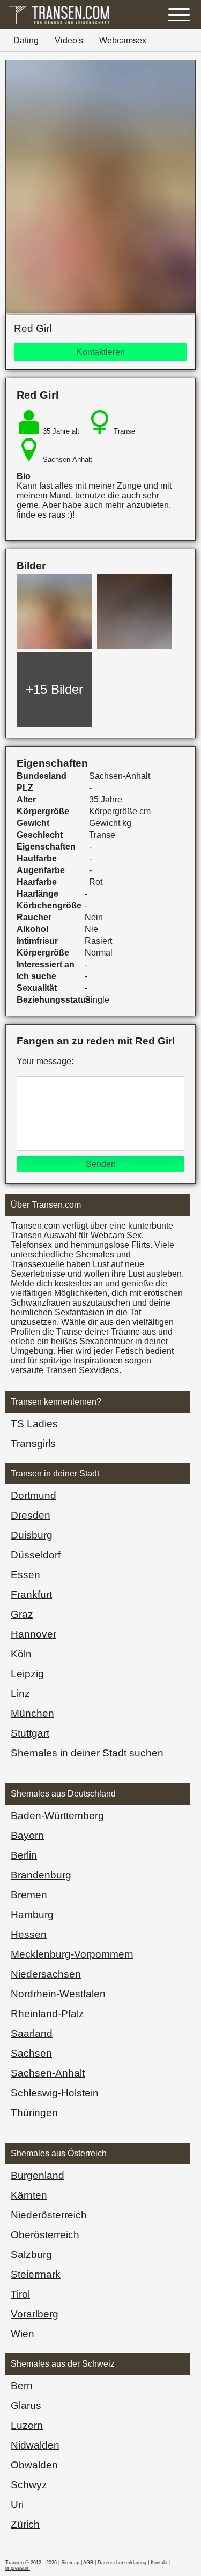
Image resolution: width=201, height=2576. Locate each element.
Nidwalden (35, 2445)
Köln (21, 1654)
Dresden (31, 1515)
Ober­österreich (45, 2235)
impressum (18, 2568)
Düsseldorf (36, 1555)
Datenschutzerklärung (122, 2563)
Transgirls (33, 1444)
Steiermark (36, 2274)
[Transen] (59, 24)
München (32, 1713)
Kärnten (29, 2195)
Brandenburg (41, 1875)
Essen (25, 1575)
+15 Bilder (54, 689)
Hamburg (32, 1915)
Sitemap (70, 2563)
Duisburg (32, 1535)
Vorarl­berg (35, 2314)
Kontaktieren (101, 352)
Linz (20, 1694)
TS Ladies (34, 1424)
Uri (17, 2505)
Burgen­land (38, 2175)
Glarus (26, 2405)
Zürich (25, 2524)
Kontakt (159, 2563)
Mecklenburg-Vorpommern (72, 1954)
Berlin (24, 1855)
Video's (69, 40)
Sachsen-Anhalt (48, 2073)
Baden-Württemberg (57, 1816)
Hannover (33, 1634)
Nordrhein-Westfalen (58, 1994)
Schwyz (29, 2485)
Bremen (29, 1895)
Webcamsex (123, 40)
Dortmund (33, 1495)
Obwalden (34, 2465)
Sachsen (31, 2053)
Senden (101, 1164)
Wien (23, 2334)
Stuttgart (30, 1733)
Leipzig (27, 1674)
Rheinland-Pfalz (47, 2014)
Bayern (27, 1835)
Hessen (29, 1934)
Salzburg (31, 2255)
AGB (88, 2563)
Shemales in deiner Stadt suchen (87, 1753)
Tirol (20, 2294)
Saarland (32, 2033)
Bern (22, 2386)
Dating (26, 40)
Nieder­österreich (49, 2215)
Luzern (27, 2425)
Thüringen (34, 2113)
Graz (22, 1614)
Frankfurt (31, 1594)
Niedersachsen (46, 1974)
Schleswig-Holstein (55, 2093)
